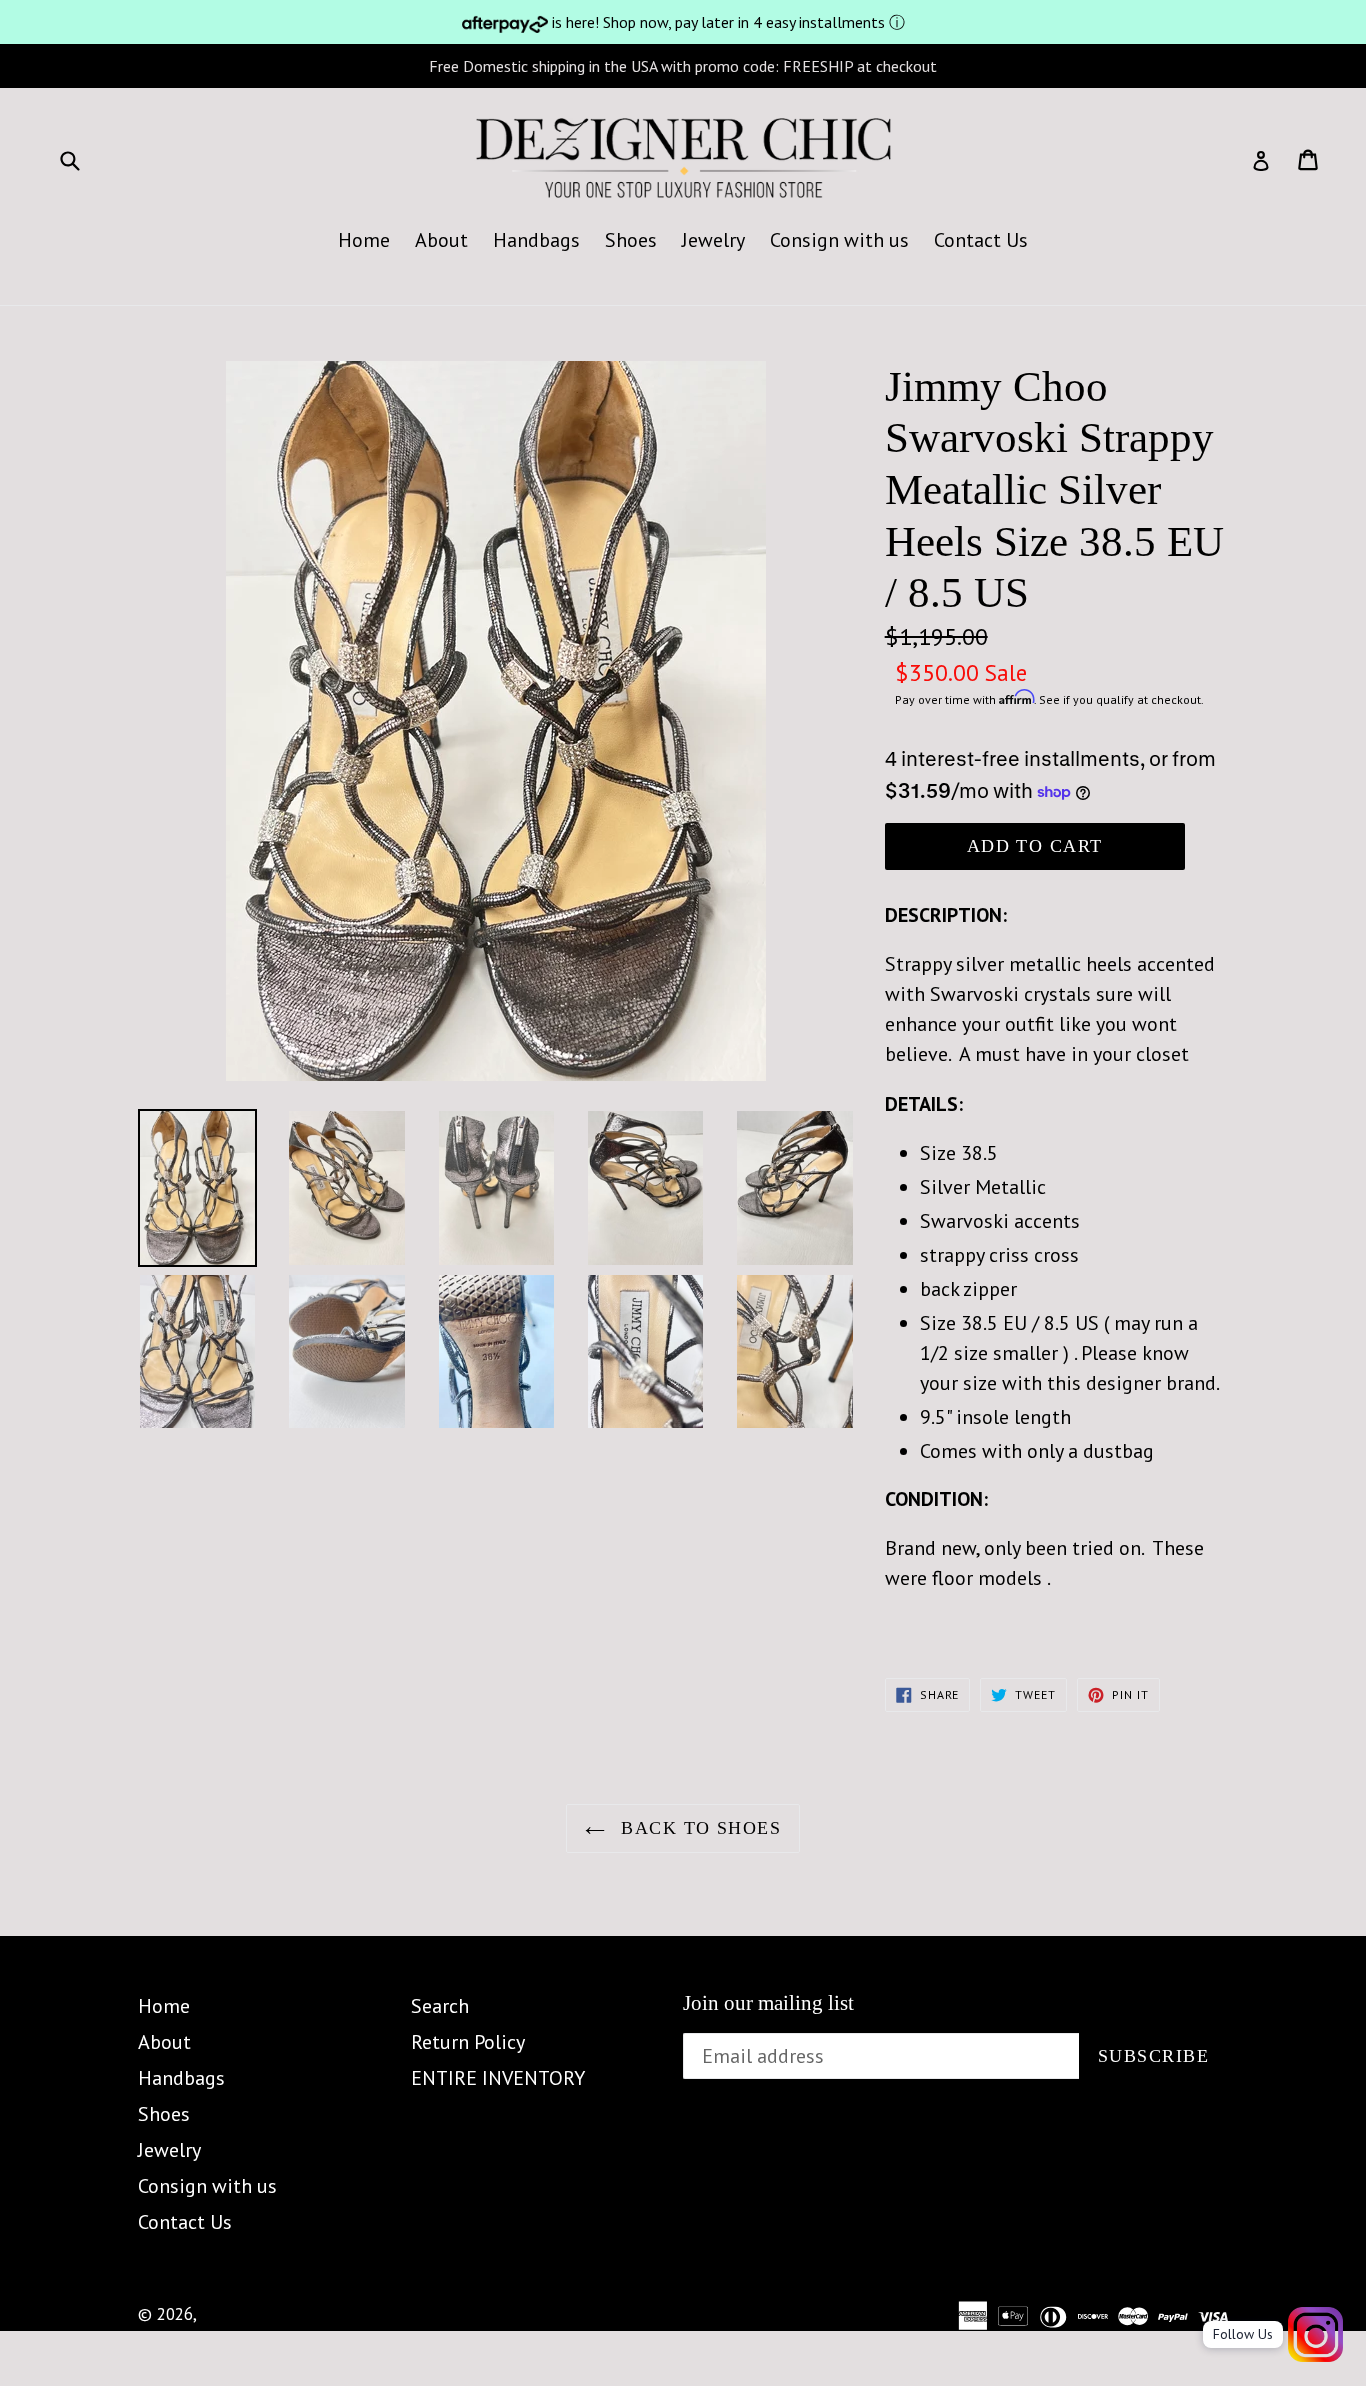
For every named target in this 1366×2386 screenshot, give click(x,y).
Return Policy (468, 2042)
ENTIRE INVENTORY (498, 2078)
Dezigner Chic (251, 2314)
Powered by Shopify (399, 2314)
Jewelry (713, 240)
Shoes (631, 240)
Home (364, 240)
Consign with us (839, 240)
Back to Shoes (698, 1828)
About (441, 240)
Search (440, 2006)
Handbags (536, 240)
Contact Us (981, 240)
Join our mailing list (768, 2003)
